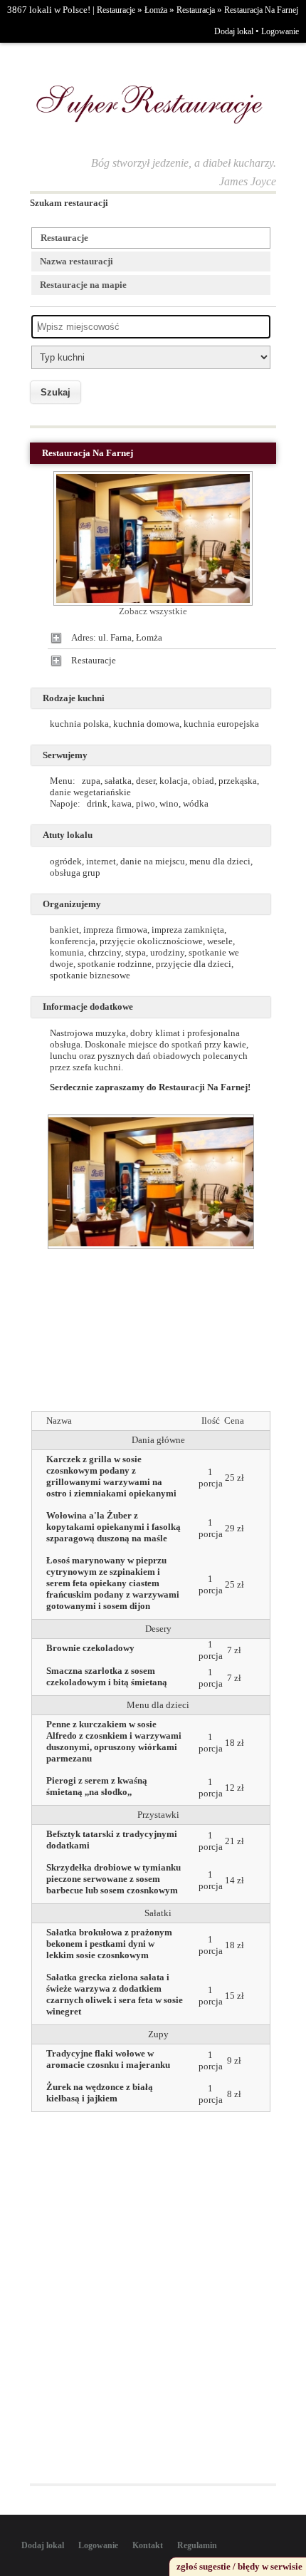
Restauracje (116, 10)
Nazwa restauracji (76, 261)
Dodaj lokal (234, 31)
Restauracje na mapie (83, 285)
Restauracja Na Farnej (261, 10)
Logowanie (280, 31)
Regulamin (197, 2545)
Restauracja (196, 10)
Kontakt (148, 2545)
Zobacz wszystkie (153, 611)
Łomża (156, 10)
